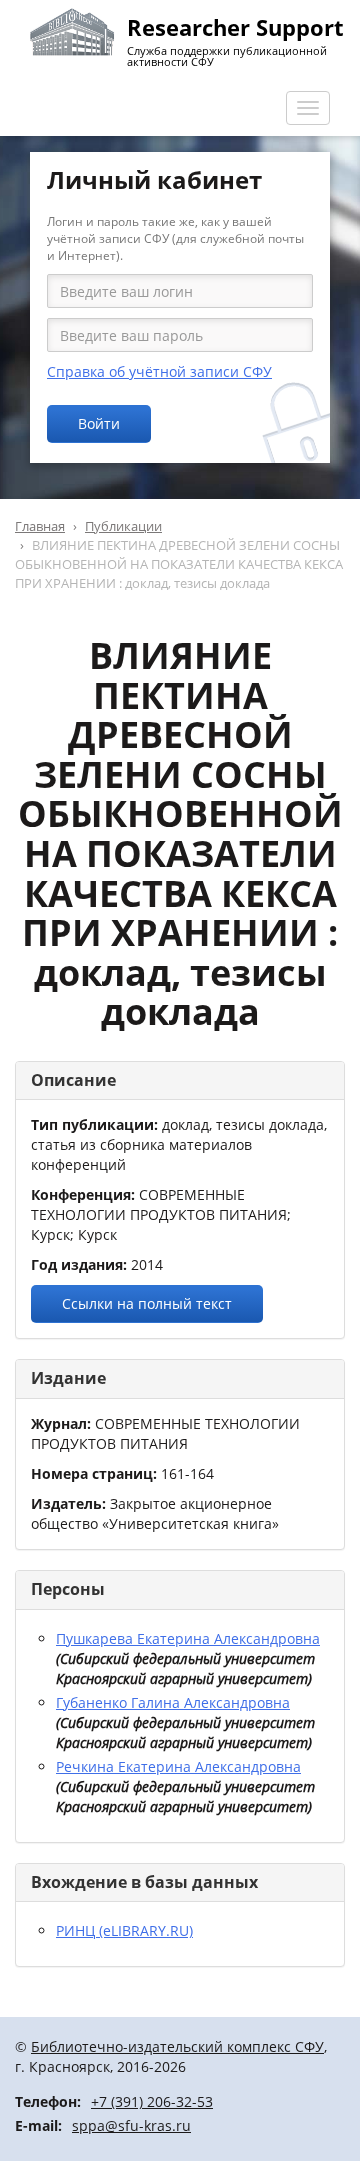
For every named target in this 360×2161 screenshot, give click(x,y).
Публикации (123, 526)
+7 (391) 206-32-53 (152, 2101)
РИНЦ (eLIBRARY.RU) (124, 1930)
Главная (40, 526)
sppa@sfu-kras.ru (131, 2125)
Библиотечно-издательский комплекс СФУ (177, 2046)
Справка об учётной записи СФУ (159, 371)
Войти (99, 423)
